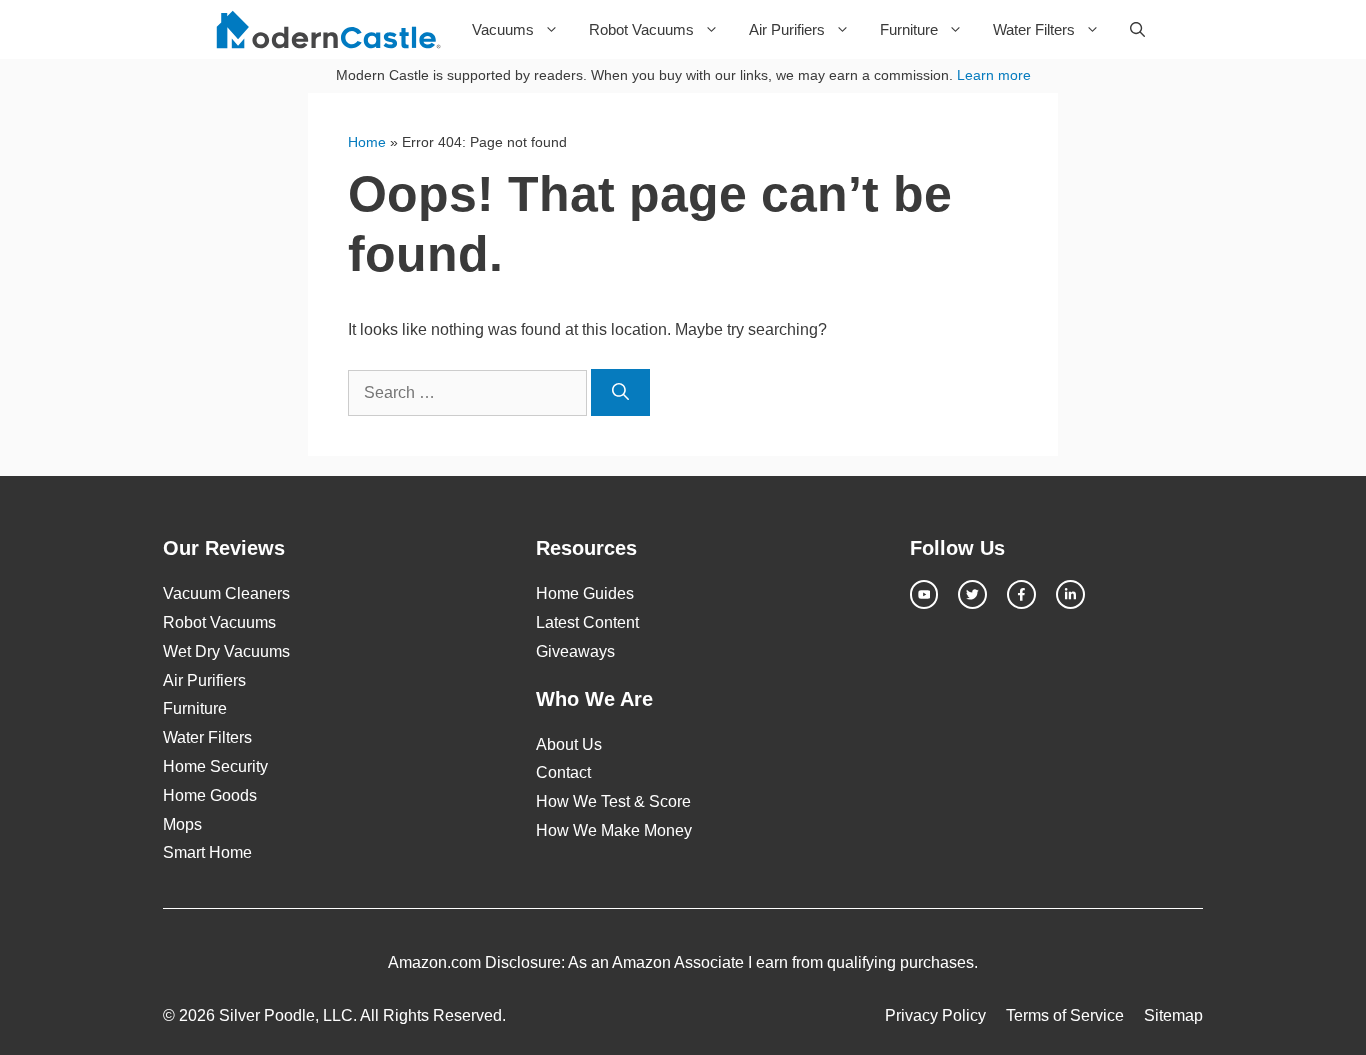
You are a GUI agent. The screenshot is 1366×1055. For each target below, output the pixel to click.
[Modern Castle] (331, 29)
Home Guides (585, 593)
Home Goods (210, 795)
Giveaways (575, 651)
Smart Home (207, 852)
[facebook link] (1021, 594)
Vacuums (503, 29)
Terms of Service (1065, 1015)
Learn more (994, 75)
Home (367, 142)
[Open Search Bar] (1137, 29)
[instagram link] (924, 594)
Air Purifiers (787, 29)
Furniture (909, 29)
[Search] (620, 393)
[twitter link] (972, 594)
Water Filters (1034, 29)
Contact (563, 772)
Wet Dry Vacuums (226, 651)
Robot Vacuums (641, 29)
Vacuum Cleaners (226, 593)
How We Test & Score (613, 801)
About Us (569, 744)
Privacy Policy (935, 1015)
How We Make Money (614, 830)
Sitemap (1173, 1015)
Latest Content (587, 622)
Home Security (215, 766)
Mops (182, 824)
